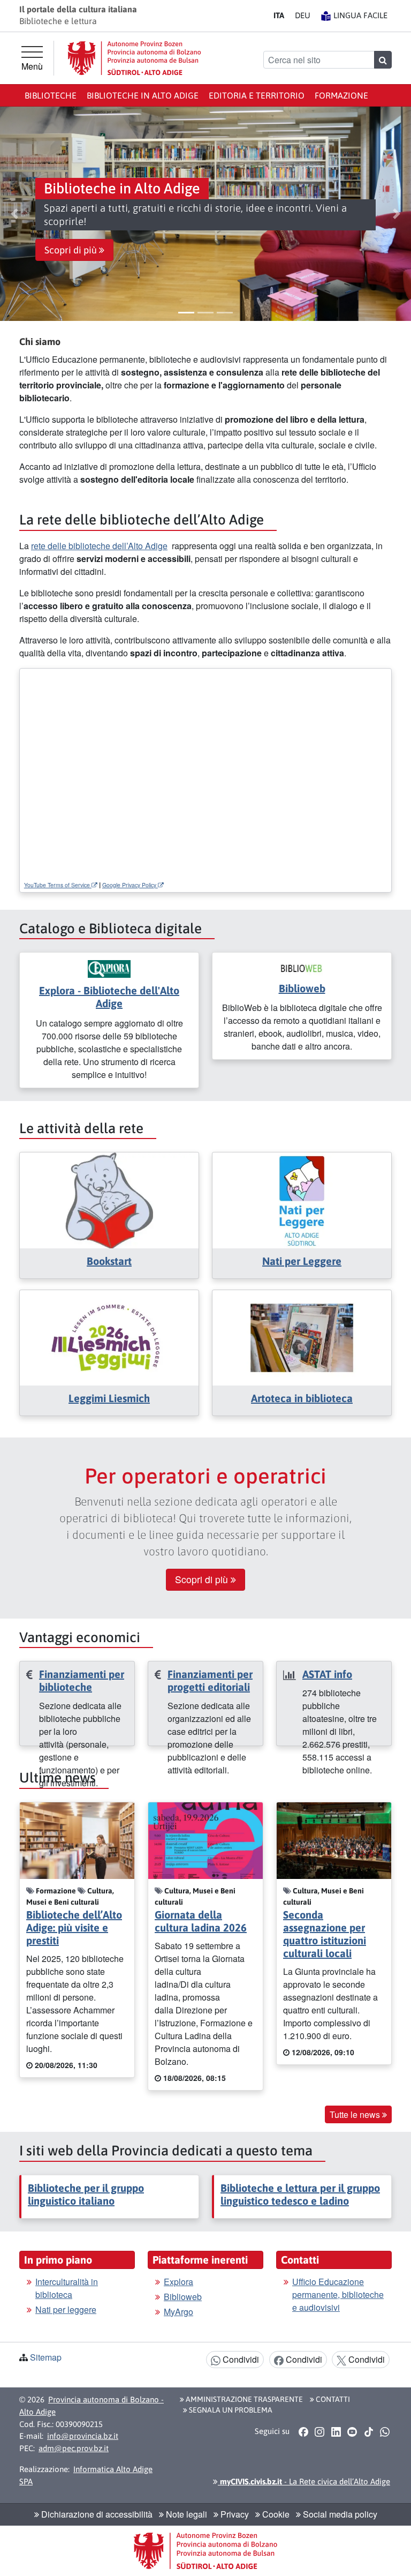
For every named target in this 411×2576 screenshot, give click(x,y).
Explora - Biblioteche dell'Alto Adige (109, 997)
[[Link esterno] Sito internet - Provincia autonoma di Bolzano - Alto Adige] (134, 58)
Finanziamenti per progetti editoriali (210, 1680)
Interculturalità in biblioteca (67, 2288)
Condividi (240, 2359)
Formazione (341, 95)
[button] (14, 214)
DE (303, 15)
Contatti (332, 2399)
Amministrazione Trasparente (243, 2399)
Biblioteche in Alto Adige (143, 95)
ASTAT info (327, 1674)
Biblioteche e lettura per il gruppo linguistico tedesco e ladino (300, 2194)
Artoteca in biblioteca (302, 1398)
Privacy (234, 2514)
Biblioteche (51, 95)
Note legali (185, 2514)
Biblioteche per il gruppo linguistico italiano (86, 2194)
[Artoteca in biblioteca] (302, 1336)
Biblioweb (302, 988)
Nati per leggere (66, 2309)
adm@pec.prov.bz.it (74, 2448)
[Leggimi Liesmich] (109, 1336)
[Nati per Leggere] (302, 1199)
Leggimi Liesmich (109, 1398)
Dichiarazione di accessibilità (96, 2514)
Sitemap (46, 2357)
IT (279, 15)
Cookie (275, 2514)
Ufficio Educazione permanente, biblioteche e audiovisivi (338, 2294)
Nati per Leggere (302, 1261)
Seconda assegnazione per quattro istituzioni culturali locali (325, 1934)
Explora (178, 2282)
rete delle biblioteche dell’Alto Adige (99, 546)
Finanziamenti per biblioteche (82, 1680)
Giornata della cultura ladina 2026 (201, 1921)
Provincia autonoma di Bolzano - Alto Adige (92, 2406)
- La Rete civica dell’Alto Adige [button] (304, 2481)
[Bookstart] (109, 1199)
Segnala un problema (230, 2410)
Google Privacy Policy (130, 885)
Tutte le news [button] (356, 2114)
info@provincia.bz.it (83, 2436)
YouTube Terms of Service (58, 885)
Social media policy (339, 2514)
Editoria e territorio (257, 95)
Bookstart (109, 1261)
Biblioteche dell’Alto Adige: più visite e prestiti (74, 1927)
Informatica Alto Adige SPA (86, 2475)
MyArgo (178, 2312)
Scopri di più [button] (72, 250)
